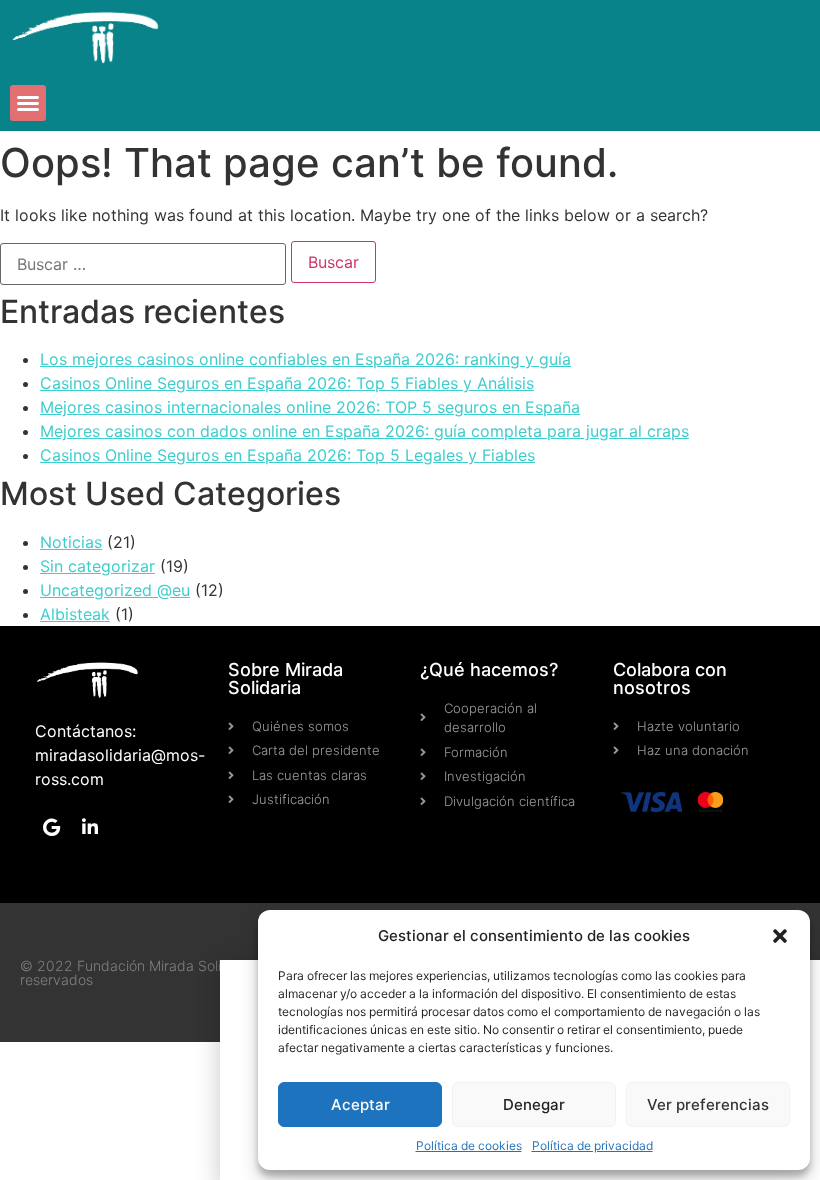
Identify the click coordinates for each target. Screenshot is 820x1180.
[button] (780, 936)
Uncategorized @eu (115, 590)
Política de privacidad (592, 1145)
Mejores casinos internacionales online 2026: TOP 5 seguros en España (310, 407)
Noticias (71, 542)
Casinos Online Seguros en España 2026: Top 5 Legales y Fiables (287, 455)
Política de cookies (469, 1145)
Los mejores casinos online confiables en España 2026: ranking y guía (305, 359)
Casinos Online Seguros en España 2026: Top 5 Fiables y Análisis (287, 383)
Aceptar (360, 1104)
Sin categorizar (97, 566)
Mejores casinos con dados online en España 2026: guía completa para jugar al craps (364, 431)
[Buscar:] (143, 264)
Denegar (534, 1104)
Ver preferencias (708, 1104)
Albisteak (75, 614)
